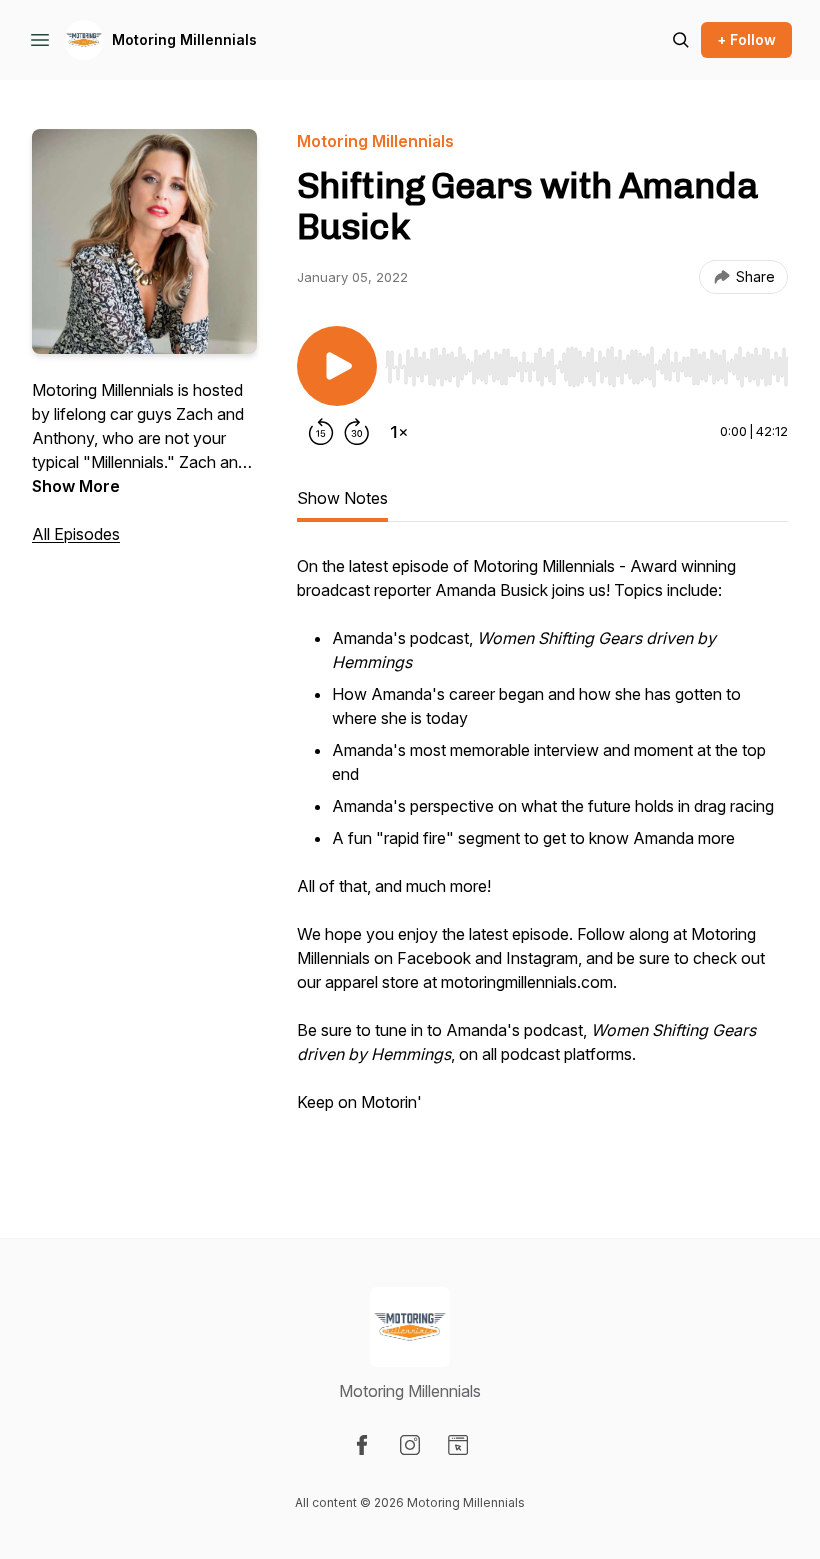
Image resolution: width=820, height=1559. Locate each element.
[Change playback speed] (399, 432)
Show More (76, 486)
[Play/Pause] (337, 366)
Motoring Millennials (184, 39)
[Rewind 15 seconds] (321, 432)
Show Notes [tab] (342, 498)
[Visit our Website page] (458, 1445)
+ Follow (746, 39)
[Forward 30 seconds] (357, 432)
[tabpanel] (542, 856)
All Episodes (76, 534)
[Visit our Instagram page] (410, 1445)
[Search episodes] (681, 40)
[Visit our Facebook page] (362, 1445)
